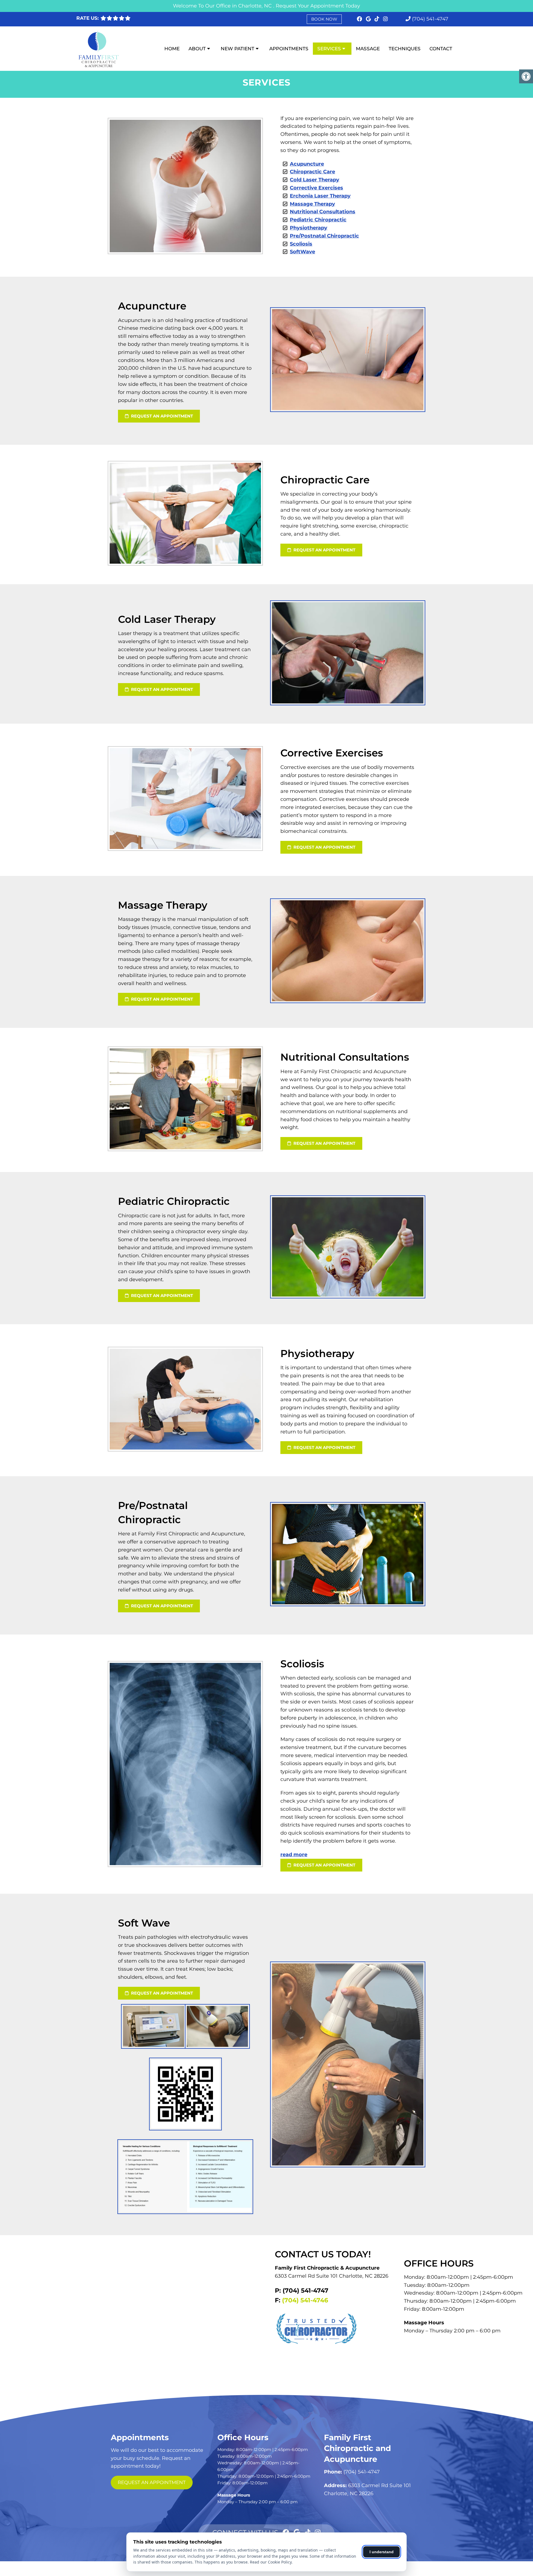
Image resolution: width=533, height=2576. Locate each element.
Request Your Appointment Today (318, 6)
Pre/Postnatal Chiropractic (324, 236)
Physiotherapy (309, 228)
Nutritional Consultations (323, 212)
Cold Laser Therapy (315, 180)
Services (329, 49)
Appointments (289, 49)
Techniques (405, 49)
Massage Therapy (312, 204)
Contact (441, 49)
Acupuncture (307, 164)
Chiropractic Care (312, 172)
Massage (368, 49)
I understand (382, 2552)
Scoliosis (301, 244)
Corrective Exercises (316, 188)
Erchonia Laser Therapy (320, 196)
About (197, 49)
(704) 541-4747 (430, 19)
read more (294, 1855)
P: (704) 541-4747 (302, 2291)
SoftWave (302, 252)
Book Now (324, 19)
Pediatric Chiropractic (318, 220)
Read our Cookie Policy (271, 2562)
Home (172, 49)
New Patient (237, 49)
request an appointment (161, 416)
